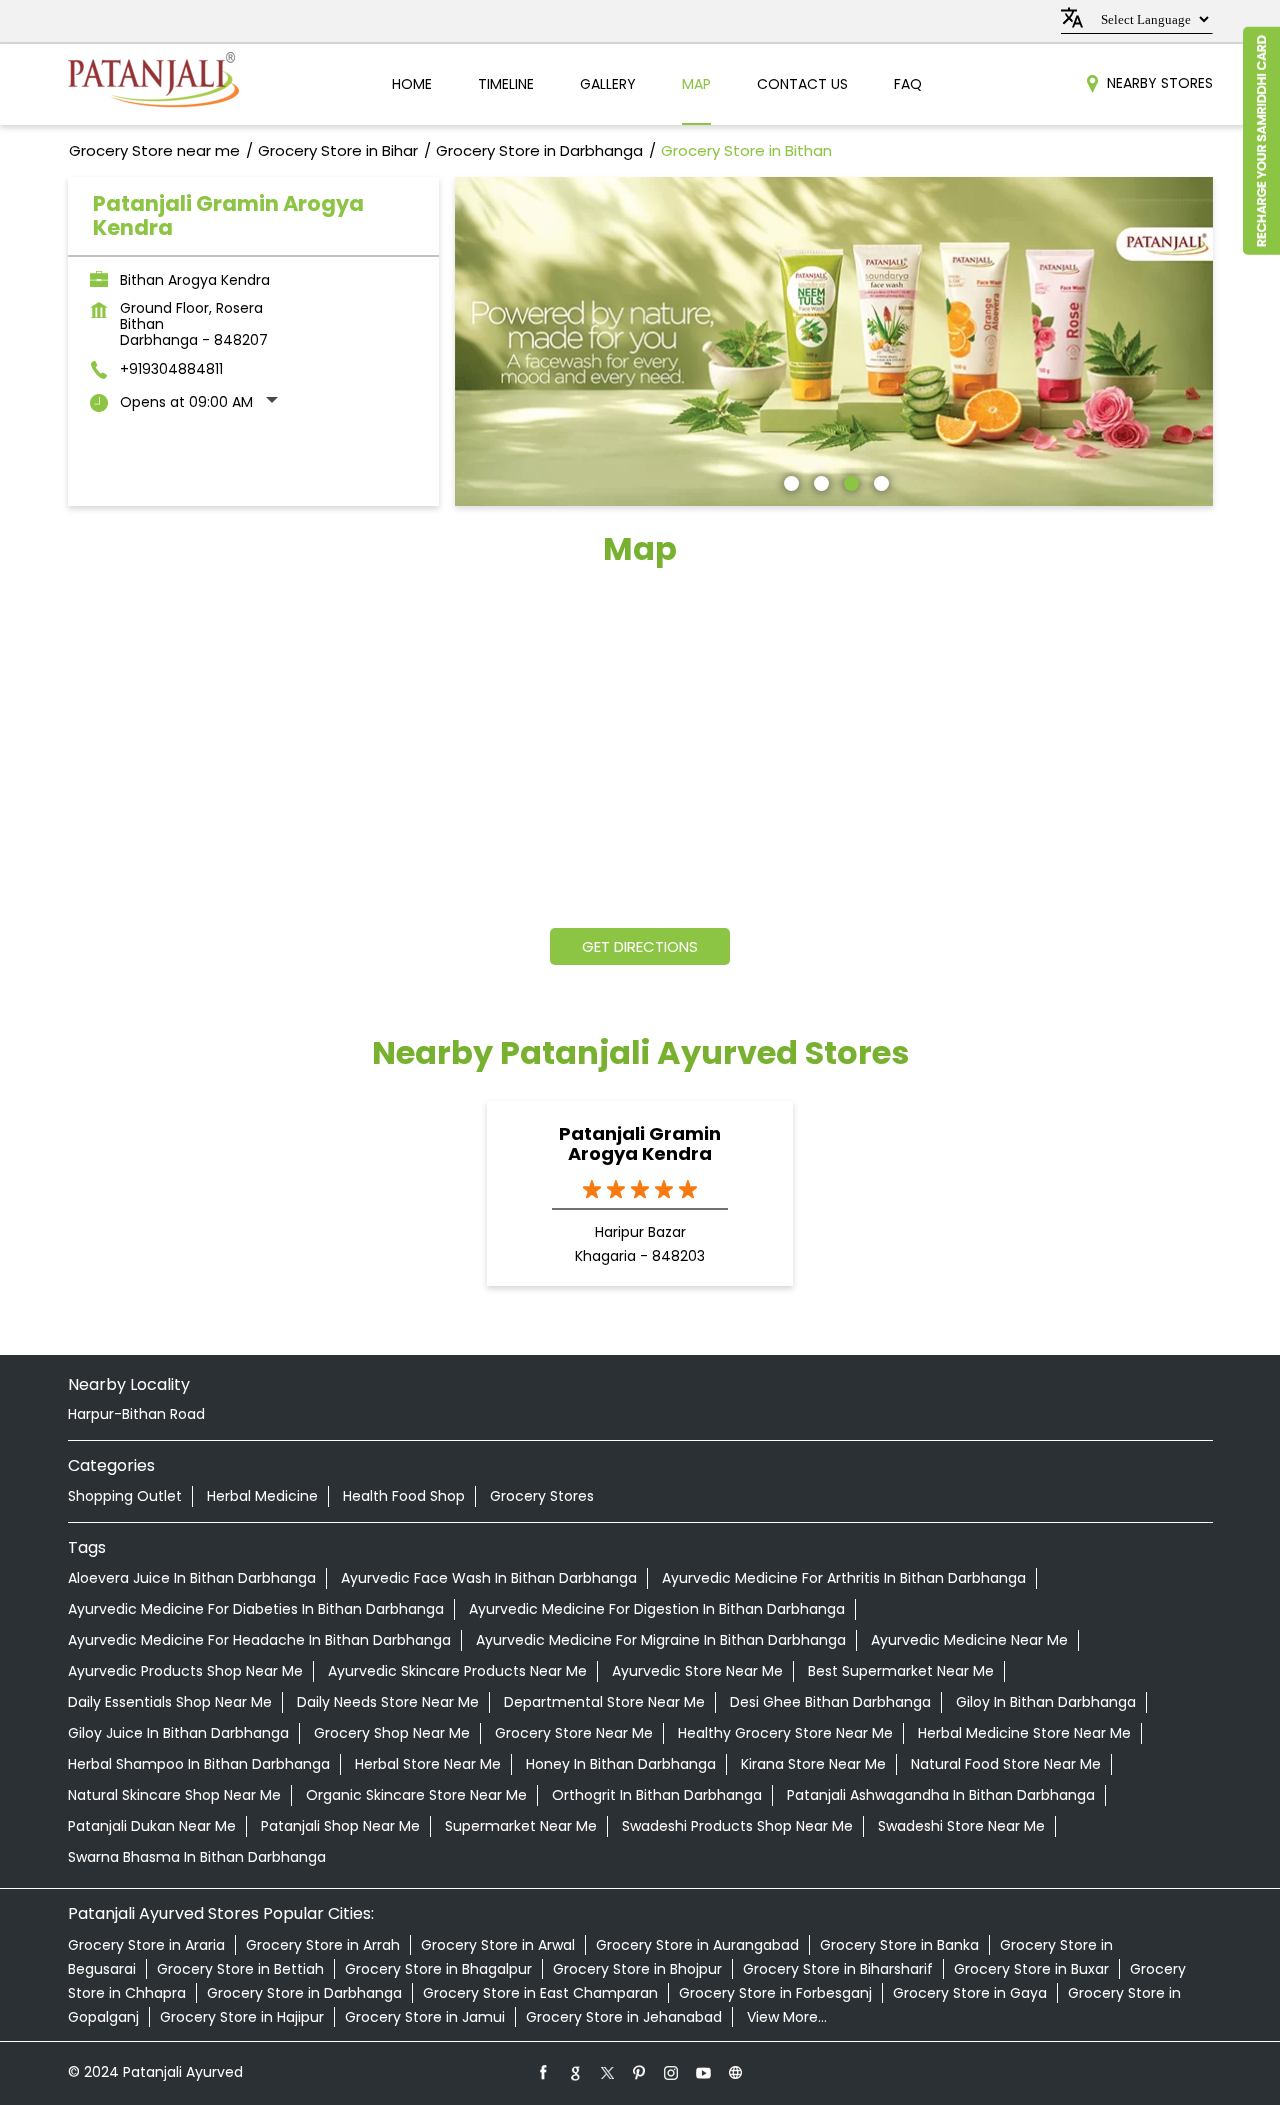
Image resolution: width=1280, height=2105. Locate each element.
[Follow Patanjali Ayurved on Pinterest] (640, 2072)
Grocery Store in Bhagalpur (438, 1969)
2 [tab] (819, 481)
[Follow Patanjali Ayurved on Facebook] (544, 2072)
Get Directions (640, 946)
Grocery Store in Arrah (323, 1945)
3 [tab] (849, 481)
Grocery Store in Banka (899, 1945)
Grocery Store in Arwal (498, 1945)
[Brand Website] (736, 2072)
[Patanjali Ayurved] (153, 84)
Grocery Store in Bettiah (240, 1969)
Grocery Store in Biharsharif (838, 1969)
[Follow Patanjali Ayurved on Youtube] (704, 2072)
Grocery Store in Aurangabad (697, 1945)
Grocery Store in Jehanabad (624, 2017)
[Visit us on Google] (576, 2072)
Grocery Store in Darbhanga (304, 1993)
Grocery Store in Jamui (425, 2017)
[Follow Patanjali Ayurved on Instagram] (672, 2072)
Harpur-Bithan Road (136, 1414)
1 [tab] (789, 481)
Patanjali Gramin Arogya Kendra (640, 1144)
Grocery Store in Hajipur (242, 2017)
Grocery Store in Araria (146, 1945)
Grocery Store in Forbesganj (775, 1993)
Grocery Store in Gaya (970, 1993)
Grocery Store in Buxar (1031, 1969)
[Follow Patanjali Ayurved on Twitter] (608, 2072)
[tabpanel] (834, 341)
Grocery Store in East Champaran (540, 1993)
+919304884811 (171, 369)
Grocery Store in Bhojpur (637, 1969)
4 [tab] (879, 481)
